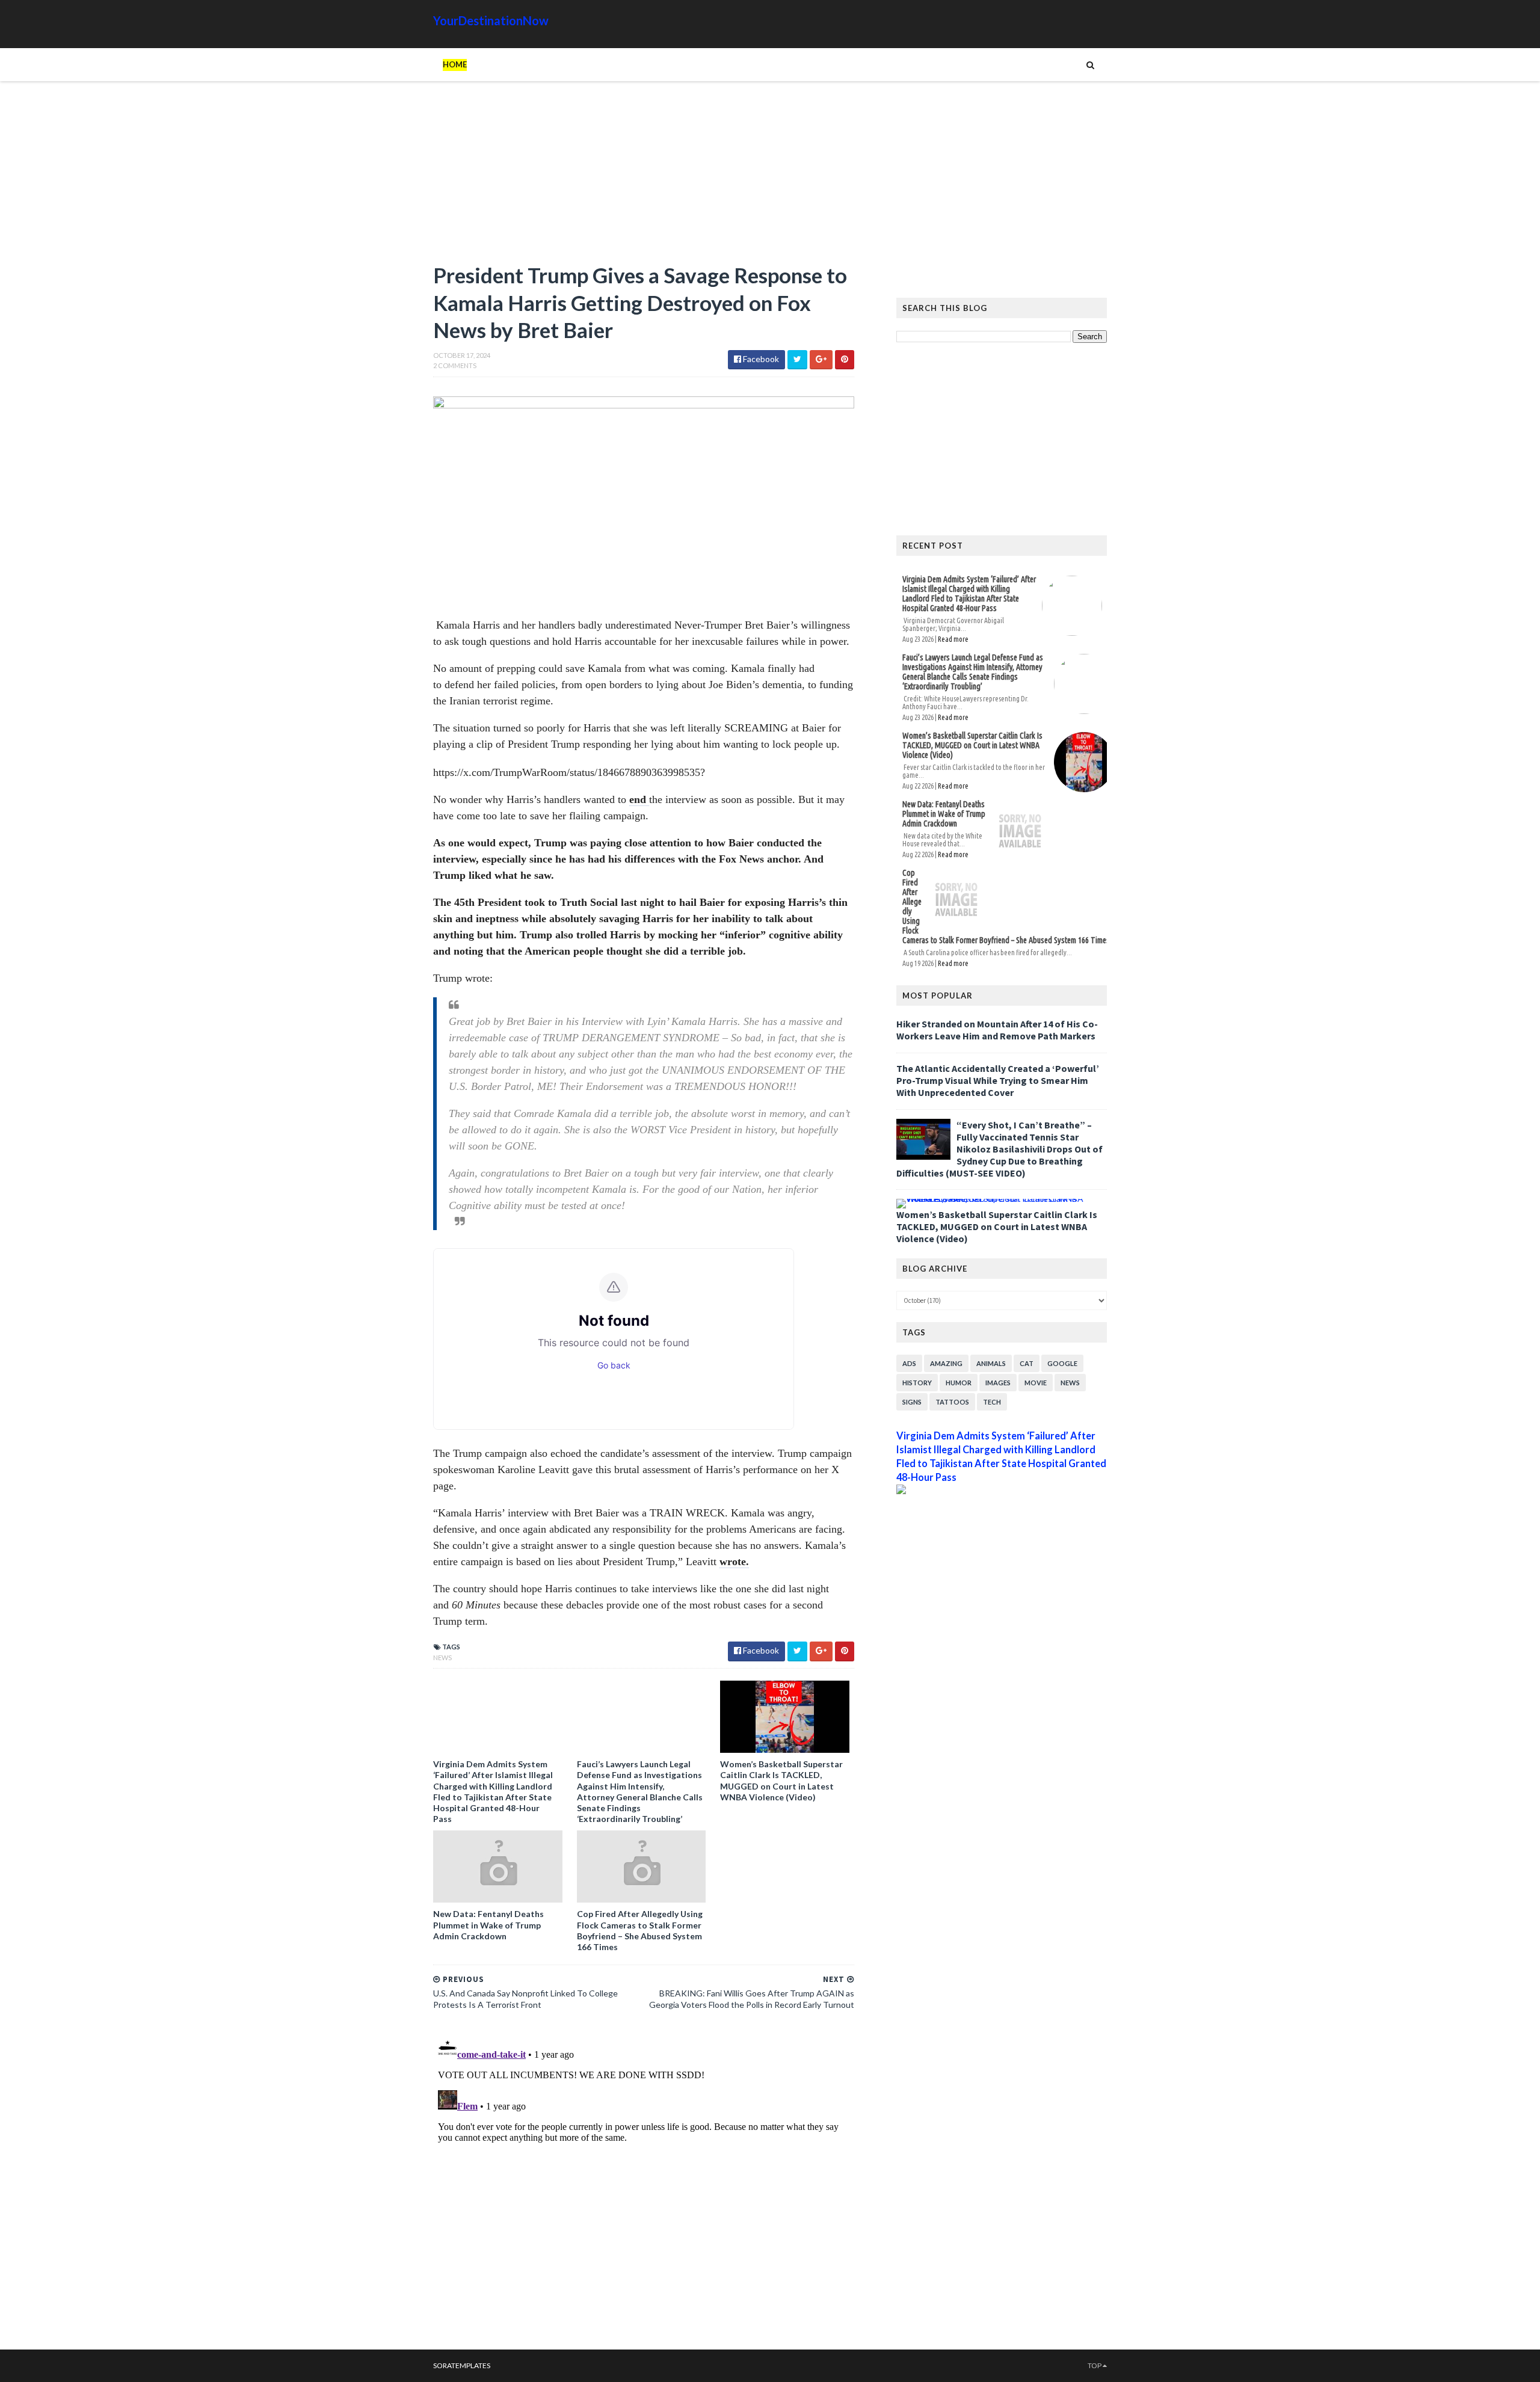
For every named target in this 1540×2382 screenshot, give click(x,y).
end (639, 799)
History (917, 1383)
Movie (1036, 1383)
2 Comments (455, 365)
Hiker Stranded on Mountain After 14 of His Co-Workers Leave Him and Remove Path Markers (997, 1030)
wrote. (734, 1562)
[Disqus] (644, 2184)
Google (1062, 1363)
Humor (959, 1383)
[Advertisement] (644, 177)
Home (455, 64)
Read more (953, 639)
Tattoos (952, 1402)
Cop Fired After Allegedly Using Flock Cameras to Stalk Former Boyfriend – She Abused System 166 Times (640, 1930)
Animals (991, 1363)
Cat (1027, 1363)
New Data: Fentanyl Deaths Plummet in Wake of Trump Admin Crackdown (488, 1925)
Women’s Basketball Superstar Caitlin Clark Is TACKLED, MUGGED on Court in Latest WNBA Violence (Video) (781, 1780)
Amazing (946, 1363)
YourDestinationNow (491, 20)
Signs (912, 1402)
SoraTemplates (462, 2365)
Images (998, 1383)
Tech (992, 1402)
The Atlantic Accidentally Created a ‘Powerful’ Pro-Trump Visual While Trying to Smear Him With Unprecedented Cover (998, 1080)
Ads (909, 1363)
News (442, 1657)
